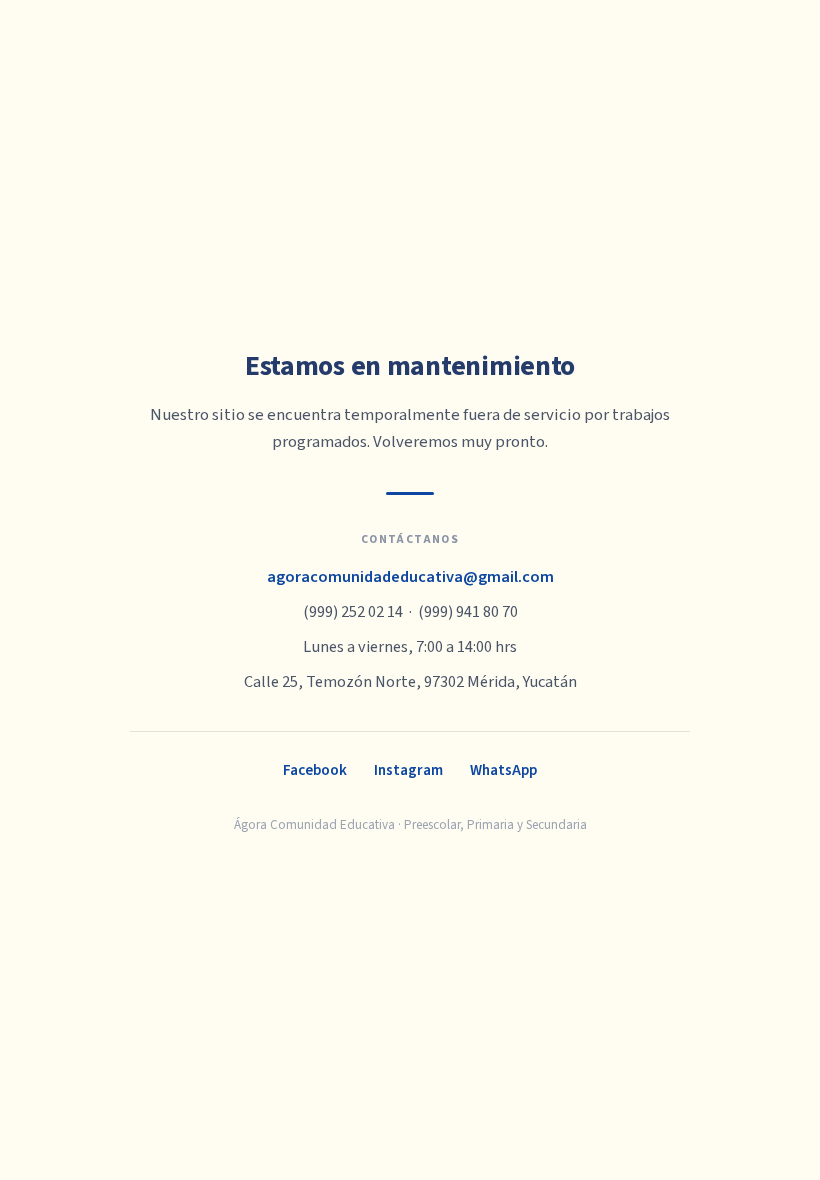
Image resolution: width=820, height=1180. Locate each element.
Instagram (408, 770)
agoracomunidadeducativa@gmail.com (410, 577)
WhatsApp (503, 770)
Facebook (315, 770)
